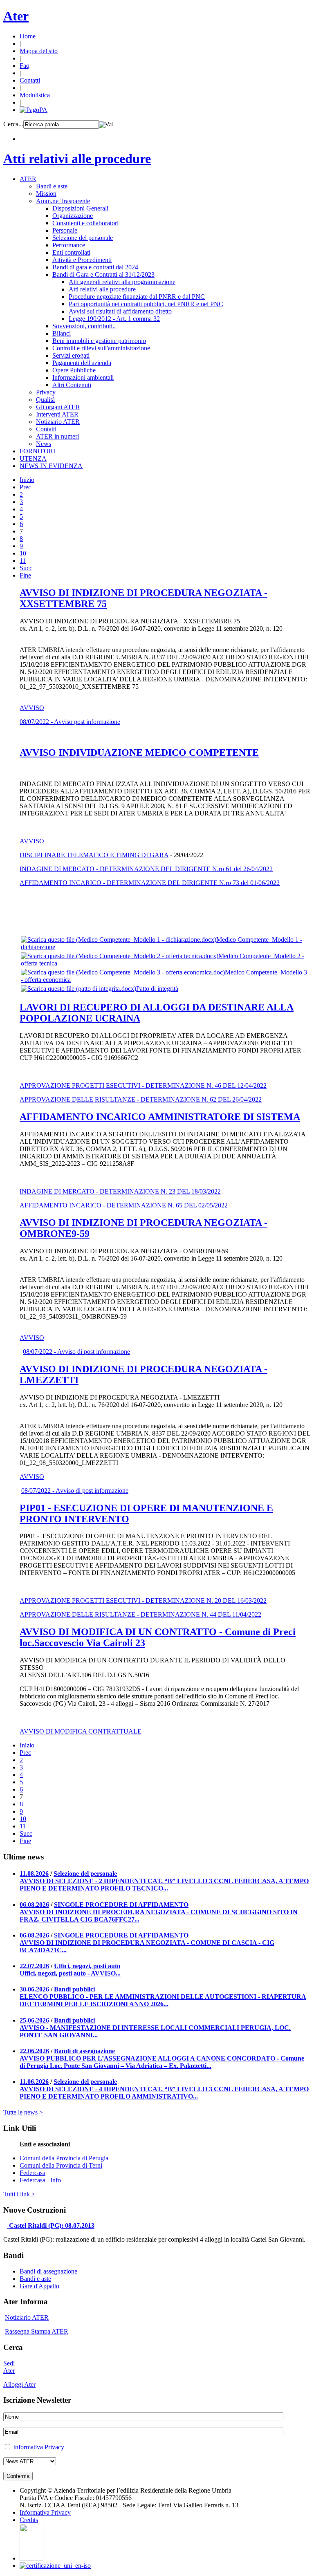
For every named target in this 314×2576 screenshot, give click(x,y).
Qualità (45, 400)
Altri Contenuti (72, 385)
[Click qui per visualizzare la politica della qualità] (55, 2566)
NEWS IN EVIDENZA (51, 466)
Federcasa (33, 2173)
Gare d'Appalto (39, 2286)
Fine (25, 575)
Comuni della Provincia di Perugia (64, 2158)
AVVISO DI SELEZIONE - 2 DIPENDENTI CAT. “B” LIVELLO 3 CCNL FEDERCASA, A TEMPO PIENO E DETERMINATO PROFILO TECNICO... (164, 1885)
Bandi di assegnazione (84, 2051)
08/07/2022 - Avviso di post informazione (76, 1352)
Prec (25, 487)
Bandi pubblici (74, 1989)
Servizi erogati (71, 355)
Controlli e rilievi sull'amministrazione (101, 348)
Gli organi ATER (58, 407)
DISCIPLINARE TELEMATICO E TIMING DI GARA (94, 855)
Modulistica (35, 95)
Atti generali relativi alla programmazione (122, 282)
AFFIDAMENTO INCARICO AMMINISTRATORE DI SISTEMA (160, 1117)
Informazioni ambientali (83, 377)
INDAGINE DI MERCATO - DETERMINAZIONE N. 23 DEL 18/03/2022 (120, 1191)
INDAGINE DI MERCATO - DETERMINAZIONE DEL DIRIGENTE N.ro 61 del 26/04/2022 (146, 869)
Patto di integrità (157, 989)
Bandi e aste (52, 186)
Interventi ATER (57, 414)
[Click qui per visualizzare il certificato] (31, 2558)
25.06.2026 (34, 2020)
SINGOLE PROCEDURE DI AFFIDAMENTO (121, 1905)
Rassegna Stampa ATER (37, 2331)
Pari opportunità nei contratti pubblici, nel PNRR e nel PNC (146, 304)
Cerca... (13, 124)
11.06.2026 (34, 2082)
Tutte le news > (23, 2112)
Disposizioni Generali (80, 208)
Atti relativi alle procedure (77, 159)
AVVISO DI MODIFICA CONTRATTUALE (81, 1731)
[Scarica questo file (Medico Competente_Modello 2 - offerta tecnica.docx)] (120, 956)
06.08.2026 (34, 1905)
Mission (46, 194)
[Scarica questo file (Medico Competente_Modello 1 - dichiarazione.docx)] (119, 940)
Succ (26, 568)
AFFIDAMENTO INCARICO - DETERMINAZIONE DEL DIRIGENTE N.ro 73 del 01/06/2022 (150, 883)
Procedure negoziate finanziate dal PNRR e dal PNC (137, 297)
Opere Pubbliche (74, 370)
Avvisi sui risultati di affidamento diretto (120, 311)
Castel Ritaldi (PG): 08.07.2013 (52, 2225)
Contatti (30, 80)
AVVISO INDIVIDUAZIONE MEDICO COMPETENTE (139, 753)
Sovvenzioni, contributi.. (84, 326)
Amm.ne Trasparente (63, 201)
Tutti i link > (19, 2194)
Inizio (27, 480)
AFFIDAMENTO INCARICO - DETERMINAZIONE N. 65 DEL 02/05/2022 (124, 1205)
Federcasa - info (40, 2180)
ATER (28, 179)
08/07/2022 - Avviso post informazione (70, 722)
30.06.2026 (34, 1989)
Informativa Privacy (39, 2447)
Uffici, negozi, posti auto (87, 1966)
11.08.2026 (34, 1874)
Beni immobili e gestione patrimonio (99, 341)
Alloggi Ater (19, 2384)
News (44, 444)
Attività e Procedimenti (82, 260)
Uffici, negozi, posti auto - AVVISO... (70, 1973)
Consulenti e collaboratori (85, 223)
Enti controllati (71, 252)
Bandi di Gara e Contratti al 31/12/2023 (103, 274)
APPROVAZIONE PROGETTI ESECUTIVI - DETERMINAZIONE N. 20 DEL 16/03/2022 (143, 1600)
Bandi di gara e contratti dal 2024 (95, 267)
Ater (16, 16)
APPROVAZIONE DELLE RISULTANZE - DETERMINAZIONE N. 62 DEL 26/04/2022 (141, 1099)
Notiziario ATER (58, 422)
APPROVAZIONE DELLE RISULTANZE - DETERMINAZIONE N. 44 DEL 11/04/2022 (140, 1614)
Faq (25, 66)
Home (28, 36)
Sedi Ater (9, 2367)
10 (23, 553)
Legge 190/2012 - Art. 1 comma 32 (114, 319)
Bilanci (62, 333)
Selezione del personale (83, 238)
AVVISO (32, 708)
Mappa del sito (39, 51)
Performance (69, 245)
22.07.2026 (34, 1966)
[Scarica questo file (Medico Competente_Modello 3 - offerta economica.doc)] (123, 972)
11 (23, 561)
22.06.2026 (34, 2051)
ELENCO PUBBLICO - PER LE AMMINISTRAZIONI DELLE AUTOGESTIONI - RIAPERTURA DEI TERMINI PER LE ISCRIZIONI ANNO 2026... (163, 2000)
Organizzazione (73, 216)
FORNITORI (37, 451)
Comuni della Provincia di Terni (61, 2165)
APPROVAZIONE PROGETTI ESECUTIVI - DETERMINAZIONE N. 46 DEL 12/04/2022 (143, 1085)
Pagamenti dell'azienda (82, 363)
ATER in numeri (57, 436)
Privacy (46, 392)
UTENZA (33, 458)
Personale (65, 230)
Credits (29, 2520)
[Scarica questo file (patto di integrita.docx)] (78, 989)
